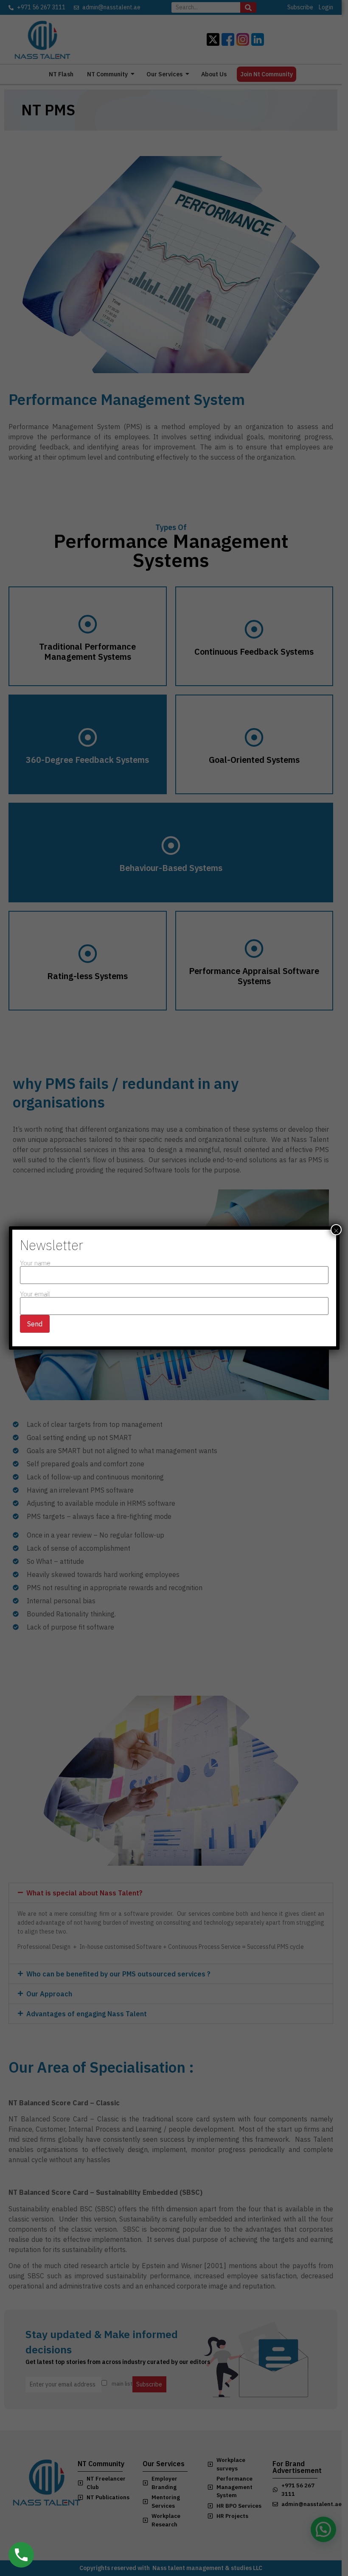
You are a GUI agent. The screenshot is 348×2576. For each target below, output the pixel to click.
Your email (35, 1294)
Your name (35, 1263)
